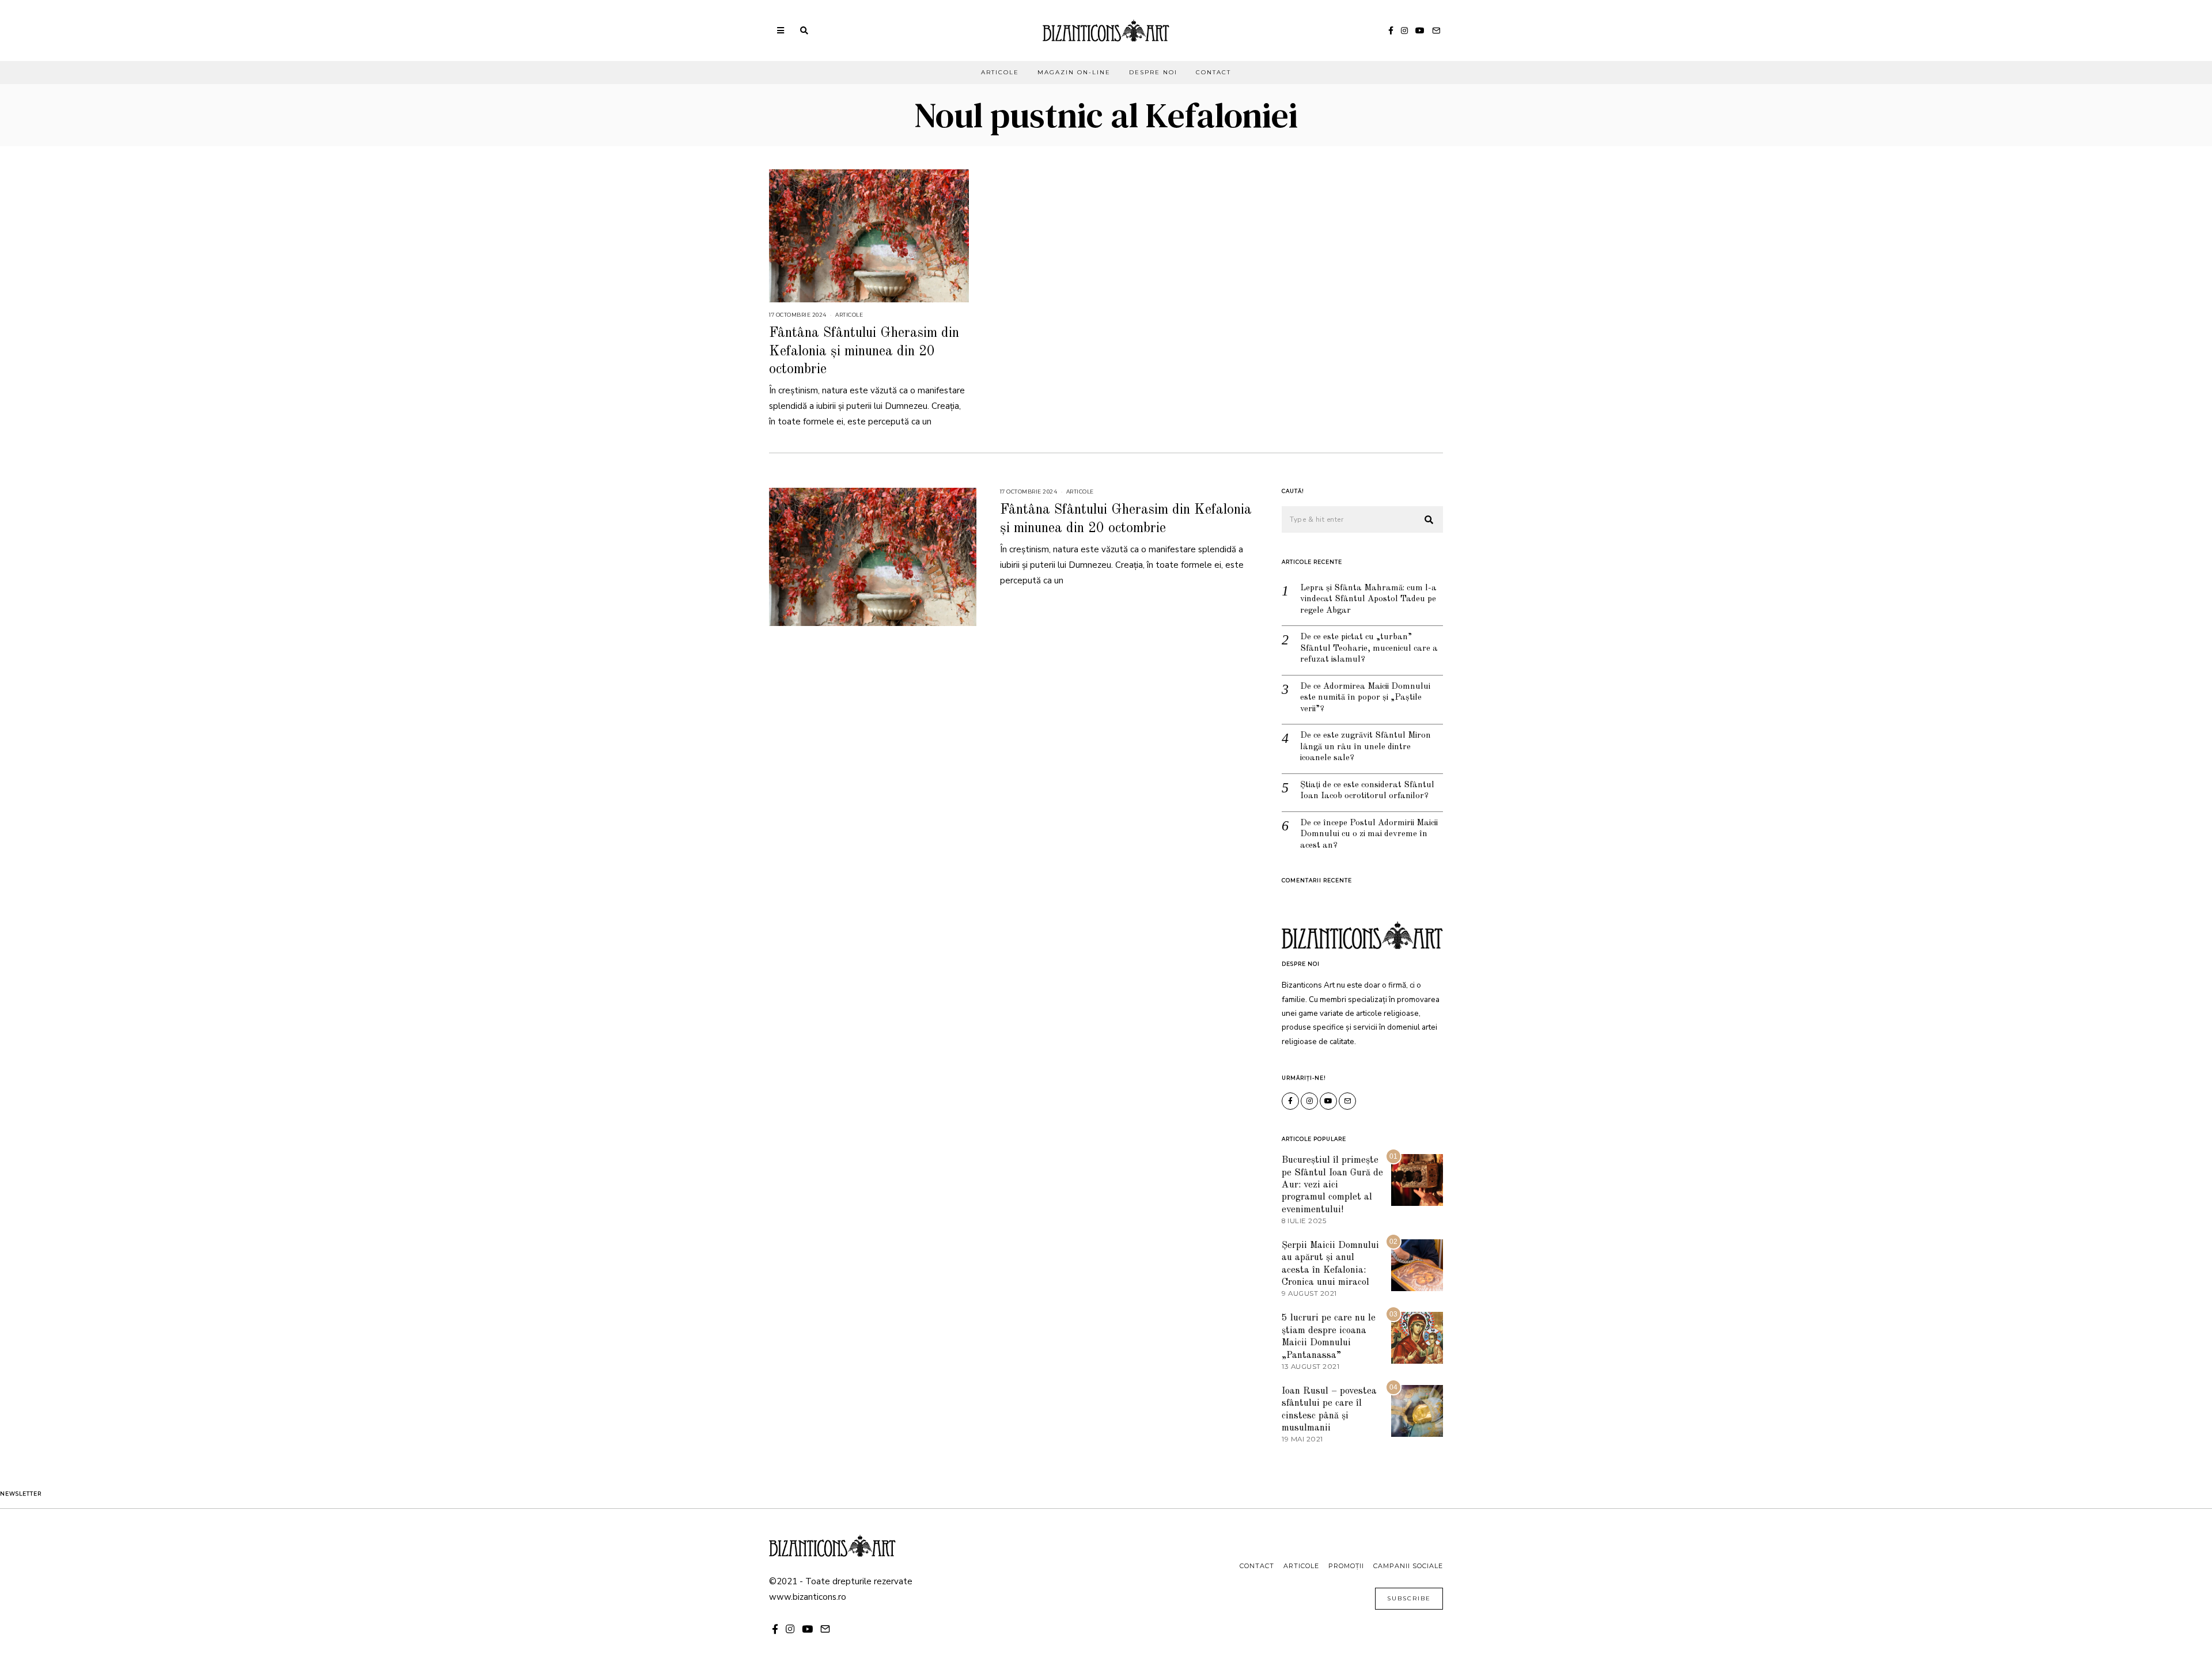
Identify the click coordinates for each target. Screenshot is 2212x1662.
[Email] (1436, 31)
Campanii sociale (1408, 1566)
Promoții (1346, 1566)
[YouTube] (1420, 31)
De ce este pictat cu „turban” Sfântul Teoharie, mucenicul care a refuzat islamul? (1369, 648)
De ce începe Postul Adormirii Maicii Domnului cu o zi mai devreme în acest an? (1369, 834)
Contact (1213, 72)
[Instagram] (1404, 31)
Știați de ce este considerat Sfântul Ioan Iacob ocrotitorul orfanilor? (1367, 791)
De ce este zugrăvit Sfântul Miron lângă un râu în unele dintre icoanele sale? (1366, 747)
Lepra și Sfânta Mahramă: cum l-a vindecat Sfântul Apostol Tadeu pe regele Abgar (1368, 599)
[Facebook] (1391, 31)
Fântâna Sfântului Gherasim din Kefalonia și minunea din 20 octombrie (864, 351)
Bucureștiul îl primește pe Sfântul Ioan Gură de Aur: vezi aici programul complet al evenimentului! (1332, 1185)
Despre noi (1153, 72)
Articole (1000, 72)
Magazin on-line (1074, 72)
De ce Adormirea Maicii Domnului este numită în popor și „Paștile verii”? (1365, 698)
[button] (1429, 520)
